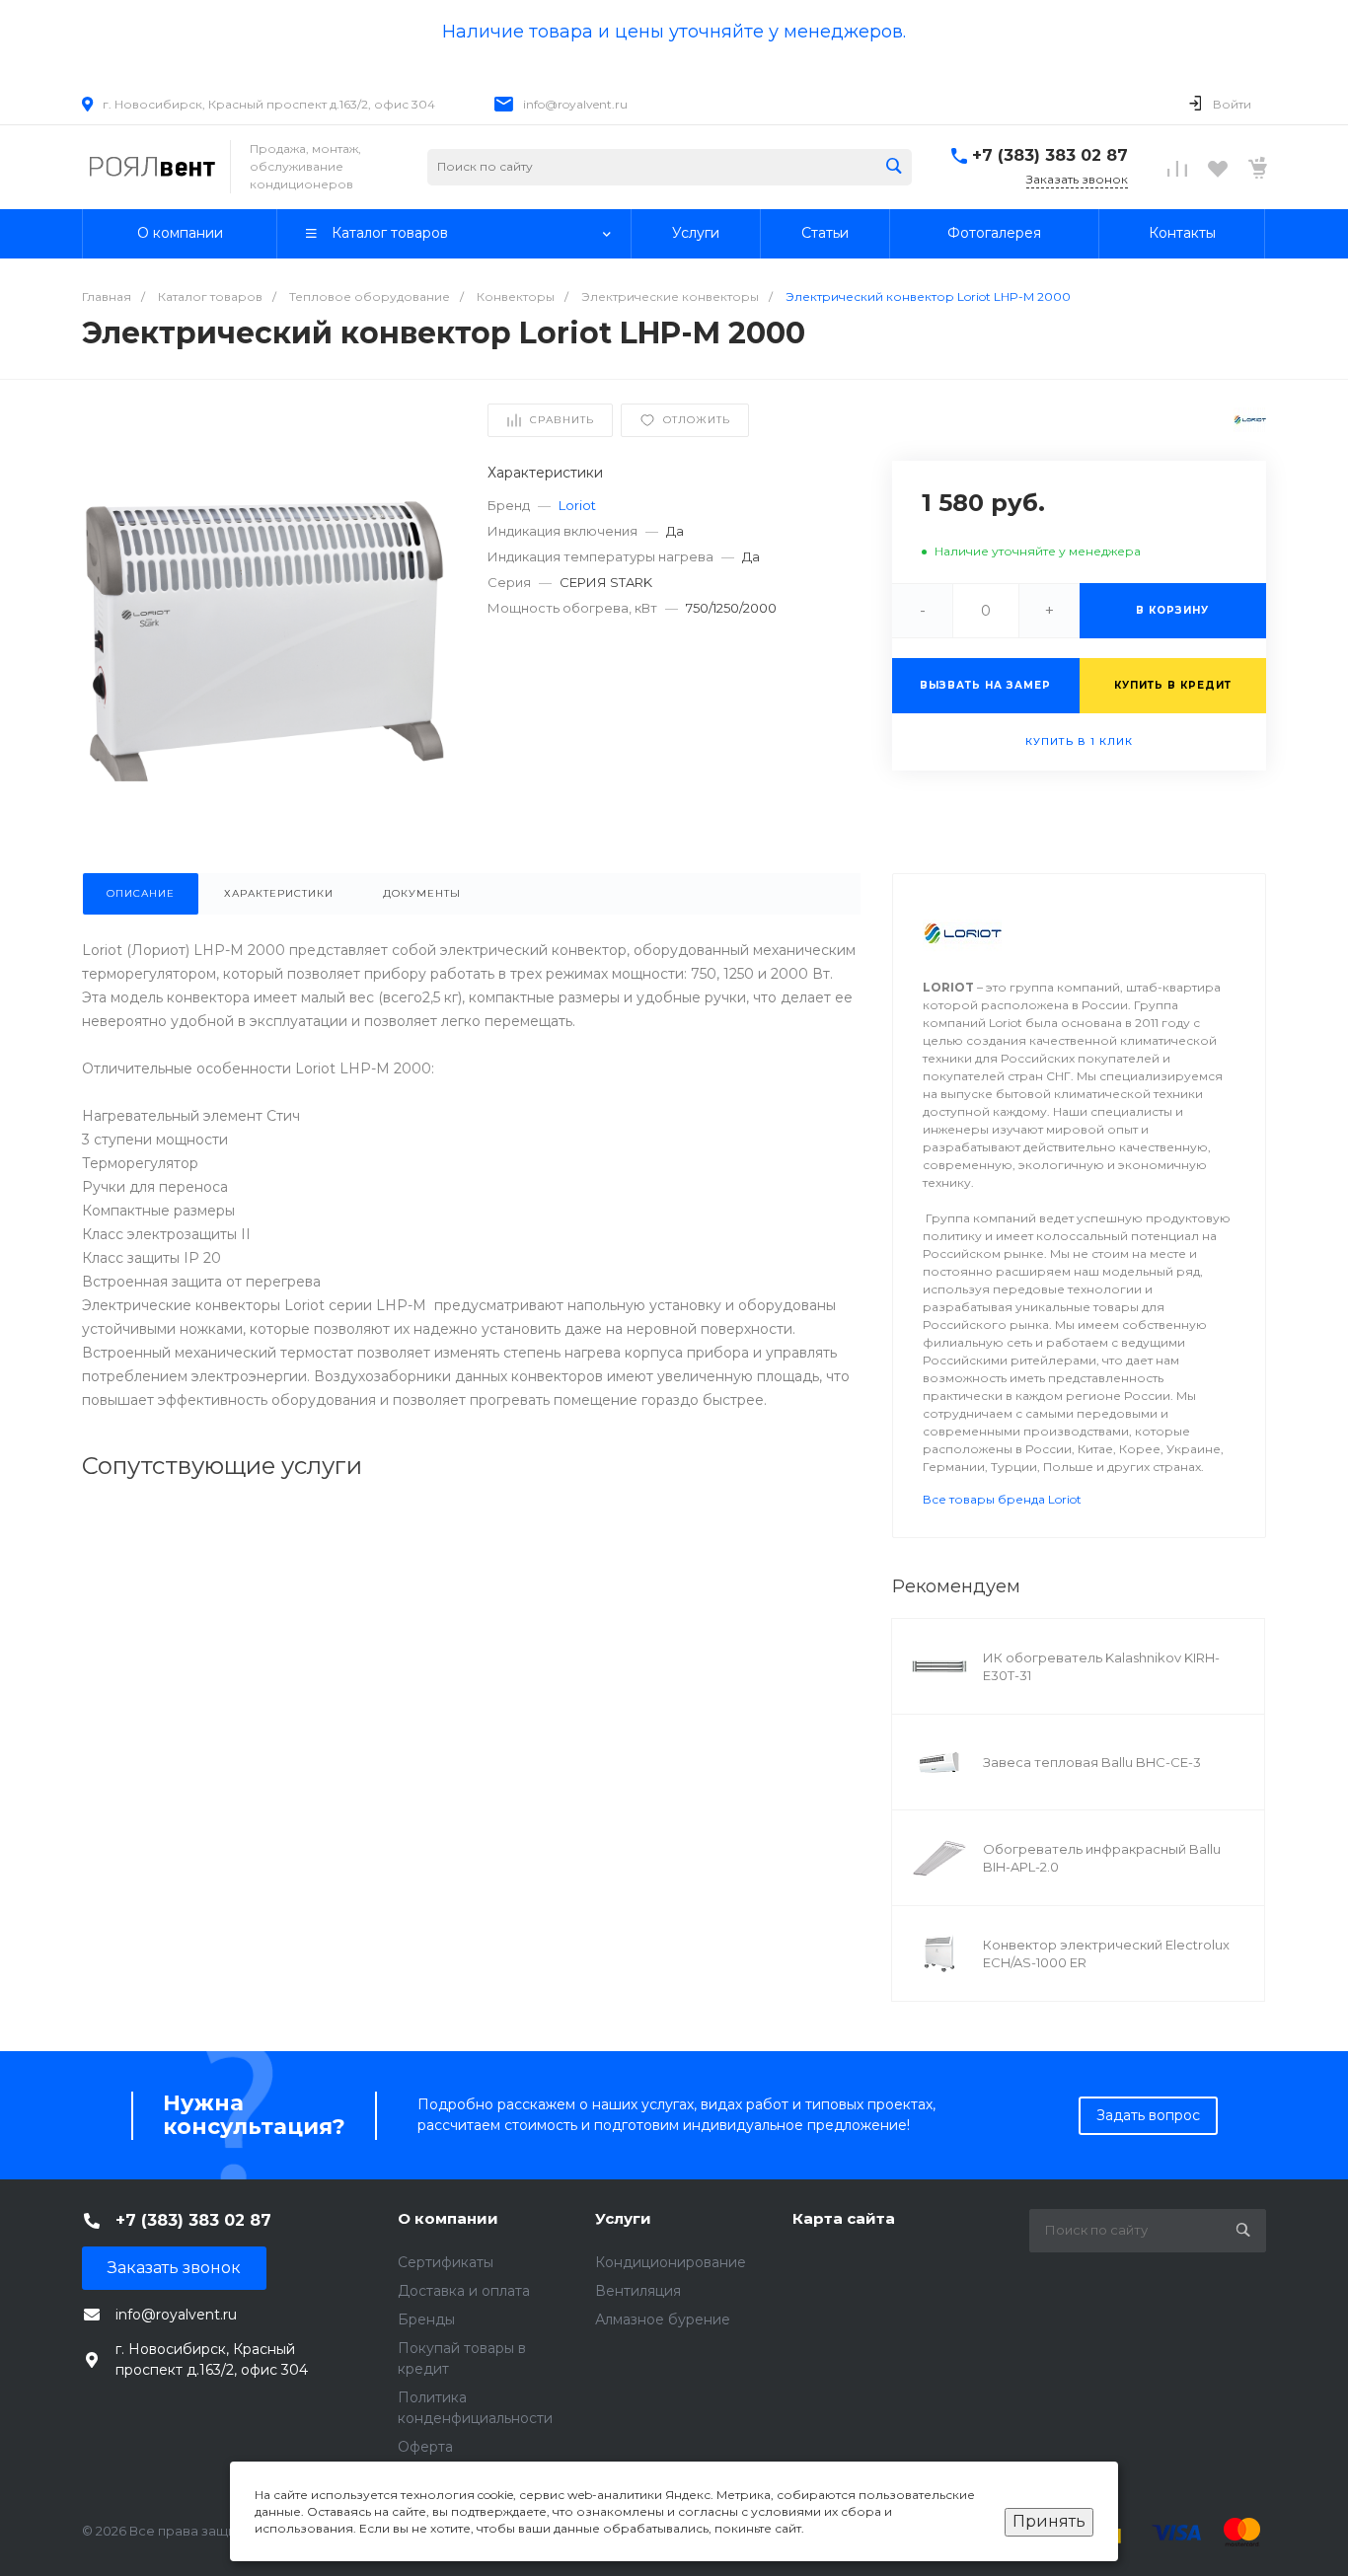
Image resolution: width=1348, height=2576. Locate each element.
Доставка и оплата (464, 2291)
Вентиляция (638, 2291)
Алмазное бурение (663, 2319)
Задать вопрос (1148, 2115)
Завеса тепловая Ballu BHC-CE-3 (1092, 1762)
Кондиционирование (671, 2262)
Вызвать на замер (985, 685)
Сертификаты (446, 2262)
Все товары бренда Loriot (1002, 1499)
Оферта (425, 2447)
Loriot (577, 505)
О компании (448, 2218)
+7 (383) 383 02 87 (1050, 155)
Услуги (623, 2218)
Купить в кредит (1173, 685)
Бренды (426, 2319)
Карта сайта (844, 2218)
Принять (1049, 2521)
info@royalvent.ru (575, 104)
